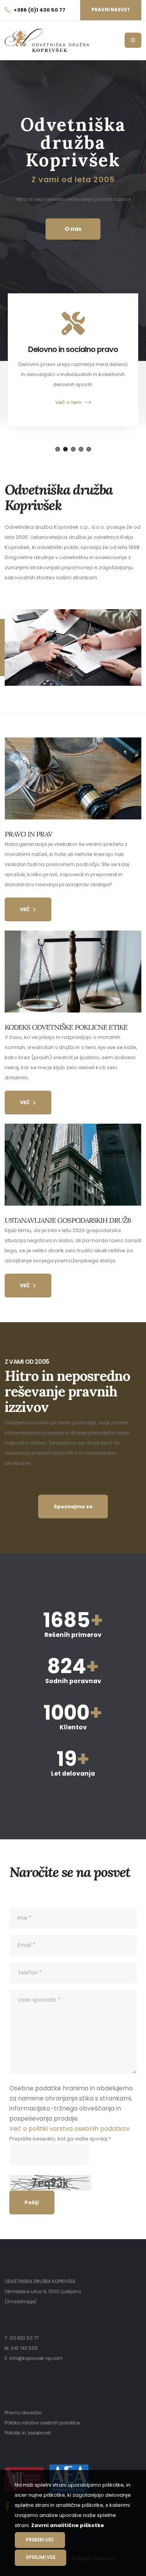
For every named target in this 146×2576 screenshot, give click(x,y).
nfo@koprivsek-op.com (37, 2358)
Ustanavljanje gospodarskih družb (68, 1220)
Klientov (73, 1727)
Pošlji (32, 2202)
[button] (58, 449)
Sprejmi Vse (40, 2557)
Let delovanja (73, 1773)
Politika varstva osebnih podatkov (43, 2423)
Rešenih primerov (73, 1635)
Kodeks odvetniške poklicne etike (66, 1027)
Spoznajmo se (73, 1507)
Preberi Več (40, 2540)
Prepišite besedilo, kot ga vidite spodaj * (60, 2139)
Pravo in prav (28, 834)
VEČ (26, 909)
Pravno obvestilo (23, 2413)
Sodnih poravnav (73, 1681)
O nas (73, 229)
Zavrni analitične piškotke (68, 2525)
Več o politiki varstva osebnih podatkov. (70, 2129)
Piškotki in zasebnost (28, 2433)
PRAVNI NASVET (111, 10)
